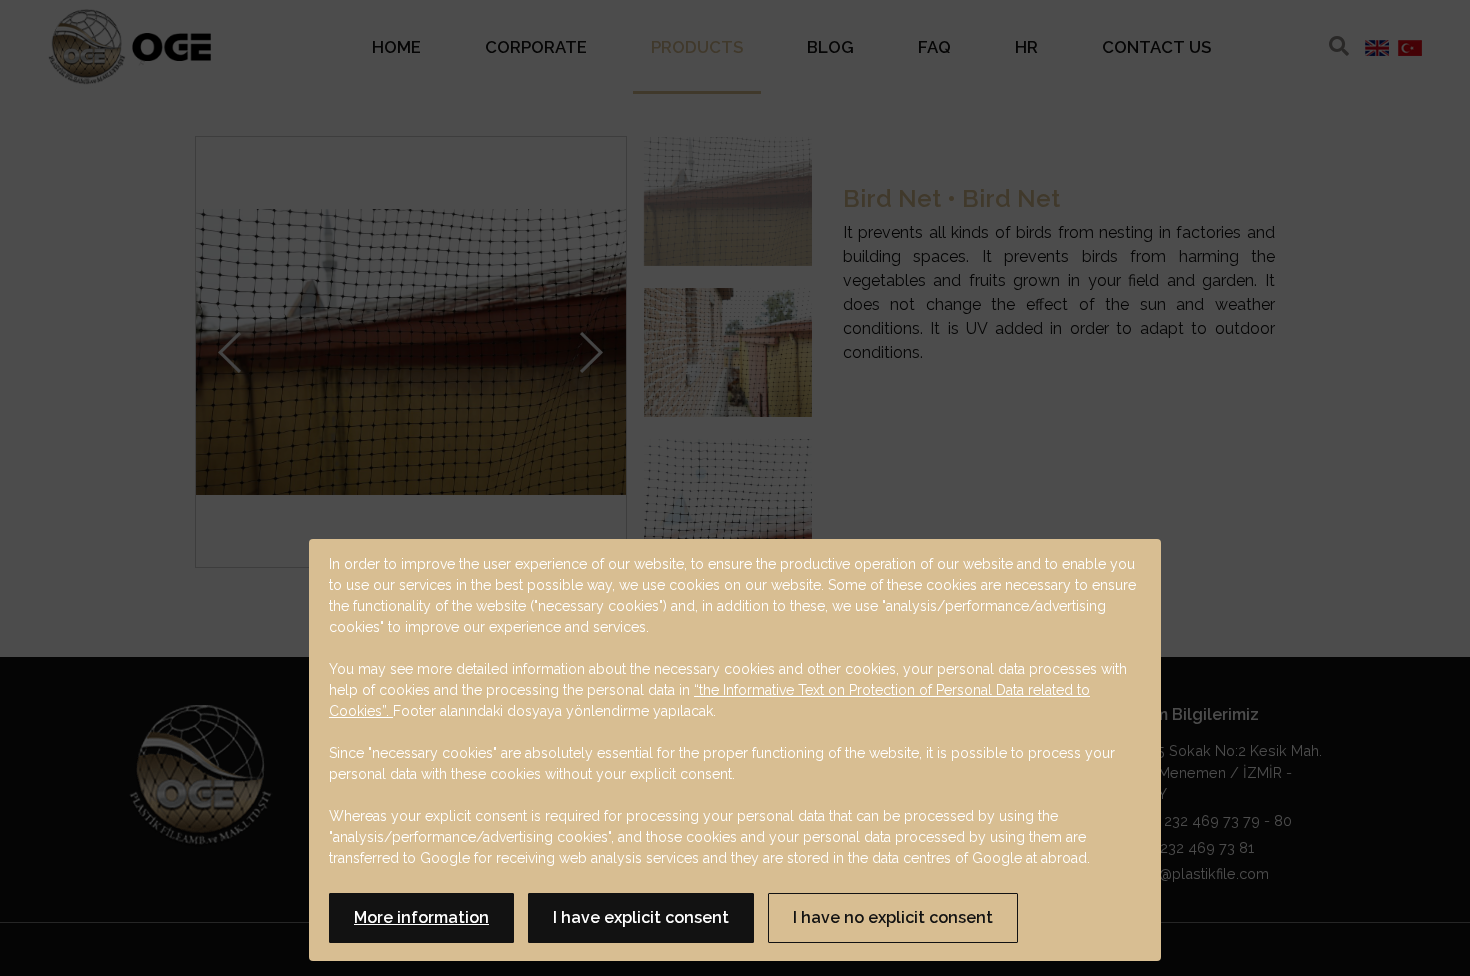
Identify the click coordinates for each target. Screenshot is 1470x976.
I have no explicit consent (893, 917)
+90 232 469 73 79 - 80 (1211, 820)
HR (1026, 47)
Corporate (536, 47)
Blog (830, 47)
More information (421, 917)
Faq (934, 47)
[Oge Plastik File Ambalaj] (129, 47)
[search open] (1339, 46)
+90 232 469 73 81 (1190, 847)
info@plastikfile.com (1200, 873)
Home (396, 47)
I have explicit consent (641, 917)
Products (697, 47)
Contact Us (1156, 47)
